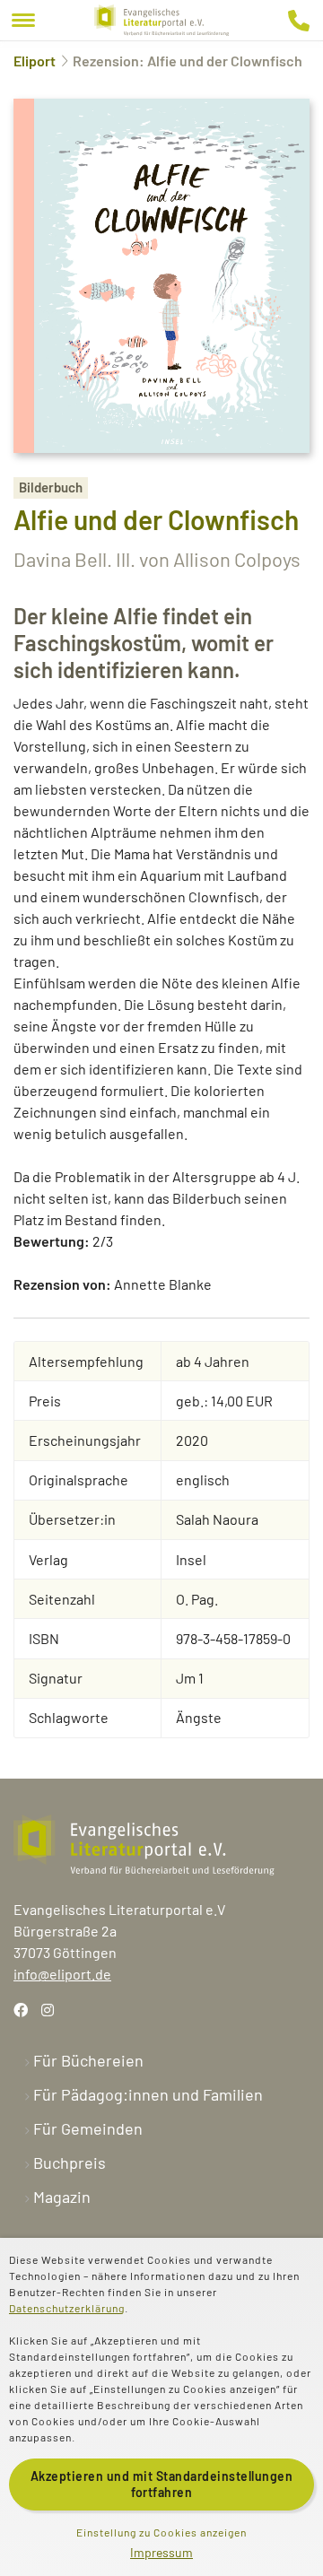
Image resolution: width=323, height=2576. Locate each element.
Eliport (35, 61)
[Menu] (23, 20)
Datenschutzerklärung (67, 2308)
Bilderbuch (51, 487)
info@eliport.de (62, 1974)
